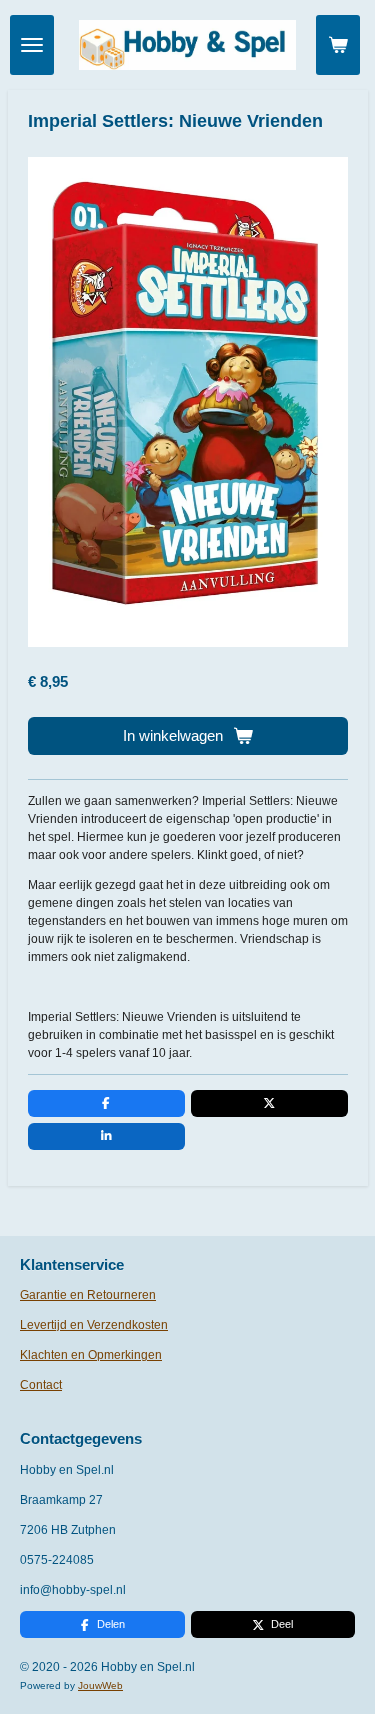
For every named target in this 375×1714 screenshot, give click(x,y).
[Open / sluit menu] (32, 45)
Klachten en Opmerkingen (91, 1355)
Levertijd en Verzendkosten (94, 1325)
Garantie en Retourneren (88, 1295)
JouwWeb (100, 1685)
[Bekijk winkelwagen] (338, 45)
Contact (41, 1385)
